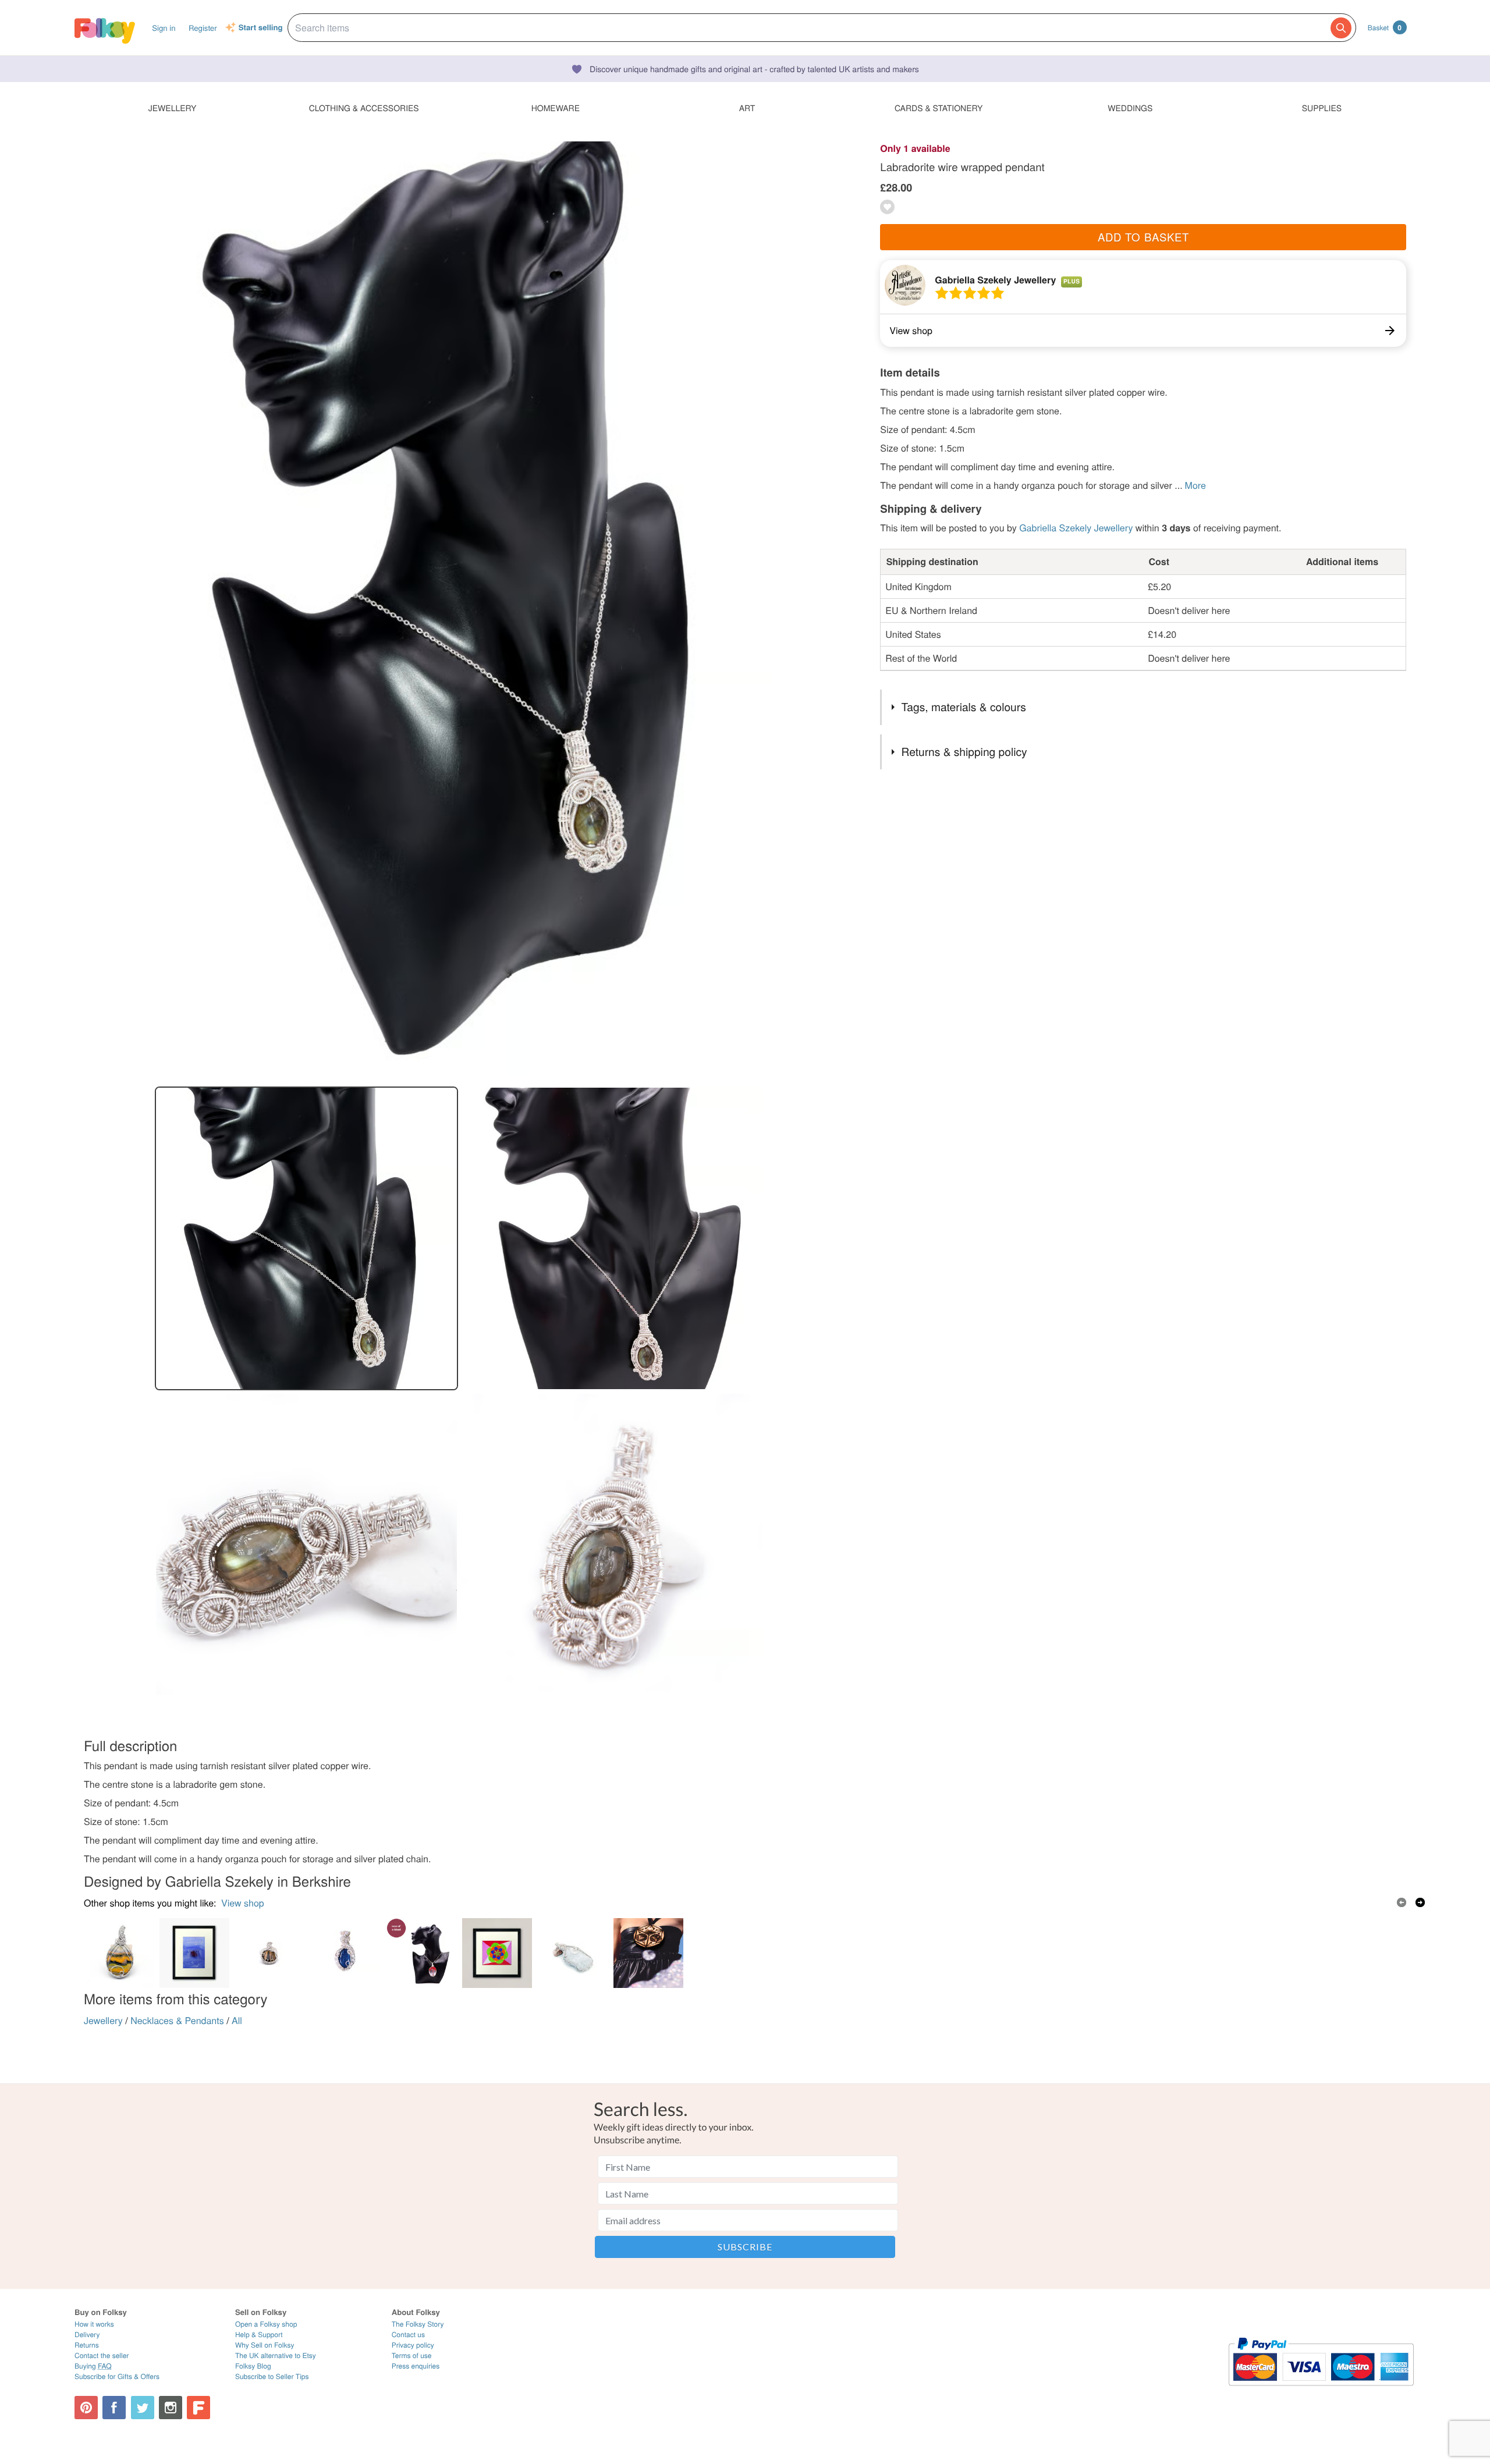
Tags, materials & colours (964, 707)
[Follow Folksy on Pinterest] (86, 2408)
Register (203, 28)
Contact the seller (102, 2355)
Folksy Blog (253, 2366)
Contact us (408, 2335)
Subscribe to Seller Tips (272, 2376)
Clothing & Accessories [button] (364, 108)
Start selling (261, 28)
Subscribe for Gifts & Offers (117, 2376)
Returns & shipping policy (964, 752)
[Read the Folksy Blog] (198, 2408)
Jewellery (103, 2020)
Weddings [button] (1130, 108)
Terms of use (412, 2355)
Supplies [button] (1322, 108)
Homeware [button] (556, 108)
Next (1420, 1902)
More (1195, 485)
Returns (87, 2345)
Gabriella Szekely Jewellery (995, 280)
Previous (1402, 1902)
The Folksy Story (418, 2324)
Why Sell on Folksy (265, 2345)
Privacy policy (413, 2345)
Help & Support (259, 2335)
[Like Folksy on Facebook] (114, 2408)
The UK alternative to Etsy (276, 2355)
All (237, 2020)
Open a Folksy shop (266, 2324)
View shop (243, 1903)
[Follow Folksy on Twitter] (143, 2408)
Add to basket (1143, 237)
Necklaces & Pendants (177, 2020)
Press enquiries (416, 2366)
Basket (1385, 27)
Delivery (87, 2335)
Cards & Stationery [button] (939, 108)
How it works (94, 2324)
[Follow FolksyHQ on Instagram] (171, 2408)
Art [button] (747, 108)
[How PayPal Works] (1321, 2391)
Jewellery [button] (173, 108)
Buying (93, 2366)
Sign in (164, 28)
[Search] (1341, 28)
